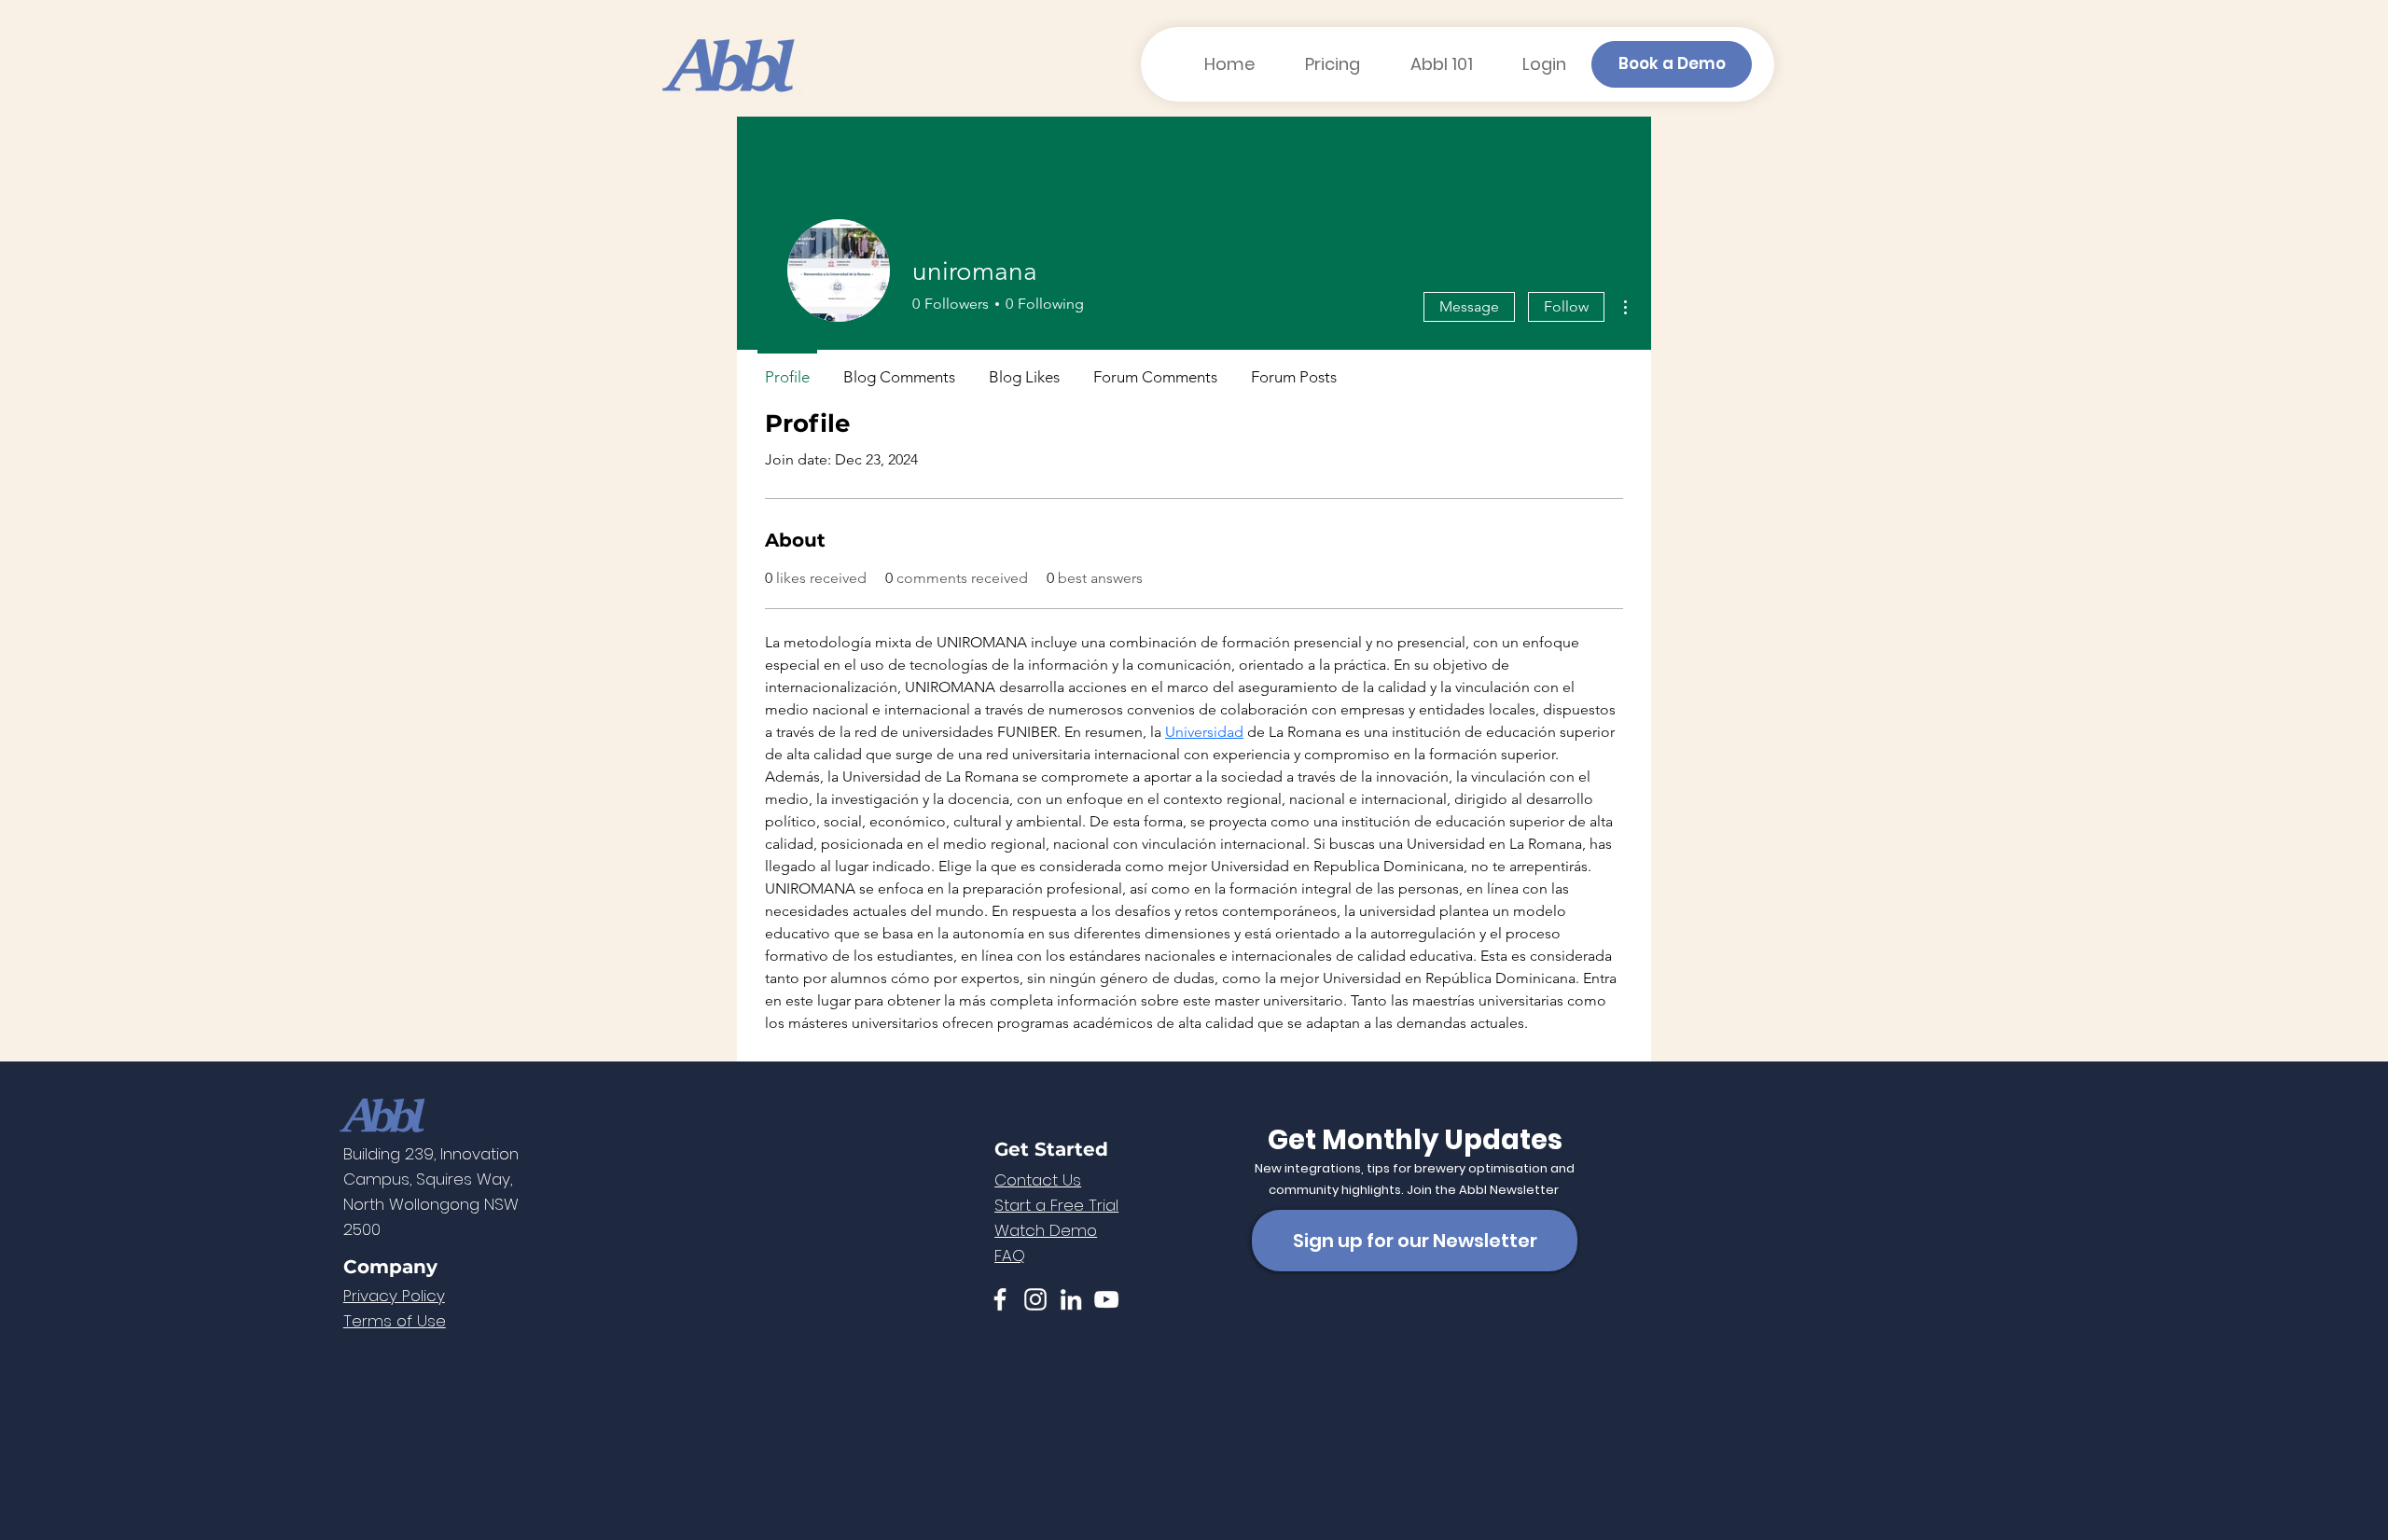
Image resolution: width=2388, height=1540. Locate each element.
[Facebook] (1000, 1299)
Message (1469, 306)
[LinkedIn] (1071, 1299)
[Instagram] (1035, 1299)
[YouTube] (1106, 1299)
